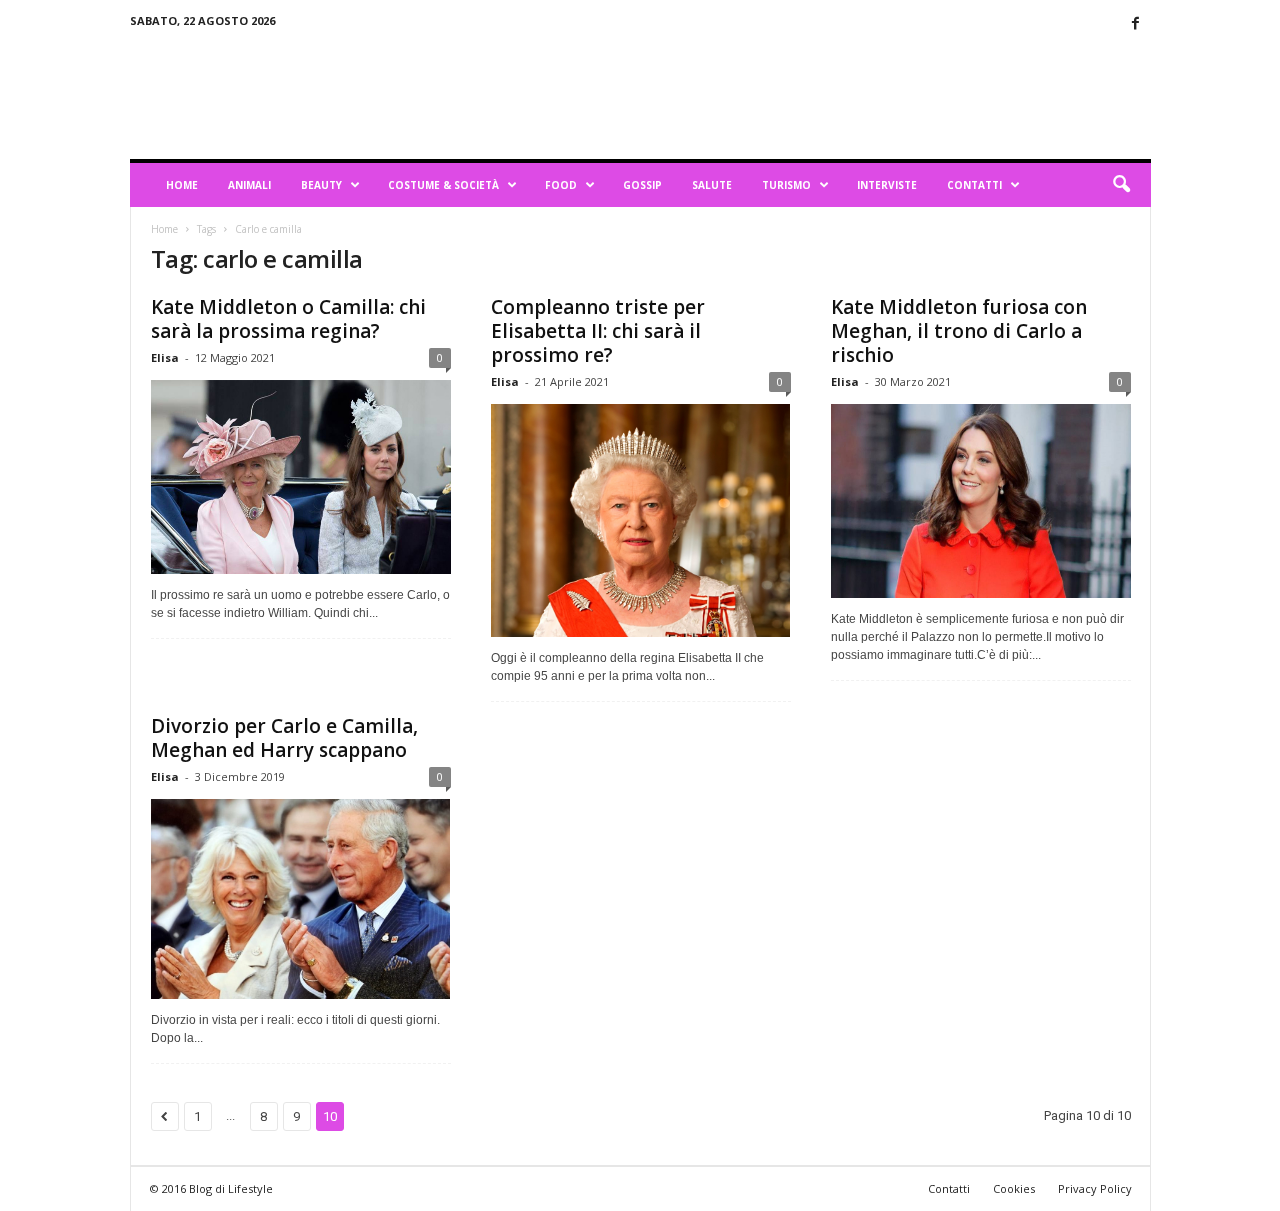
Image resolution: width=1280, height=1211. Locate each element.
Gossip (642, 185)
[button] (1121, 185)
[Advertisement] (787, 94)
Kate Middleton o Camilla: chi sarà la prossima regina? (288, 319)
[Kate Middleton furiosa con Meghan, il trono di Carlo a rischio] (981, 501)
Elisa (165, 357)
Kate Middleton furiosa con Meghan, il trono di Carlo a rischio (959, 331)
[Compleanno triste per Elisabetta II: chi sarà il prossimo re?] (641, 520)
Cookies (1014, 1188)
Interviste (887, 185)
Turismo (786, 185)
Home (182, 185)
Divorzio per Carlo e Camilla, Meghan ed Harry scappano (284, 738)
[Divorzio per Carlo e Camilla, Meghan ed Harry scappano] (301, 899)
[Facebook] (1136, 24)
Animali (249, 185)
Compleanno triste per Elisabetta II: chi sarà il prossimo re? (598, 331)
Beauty (321, 185)
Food (561, 185)
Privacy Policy (1095, 1188)
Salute (712, 185)
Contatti (974, 185)
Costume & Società (443, 185)
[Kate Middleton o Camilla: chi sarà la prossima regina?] (301, 477)
